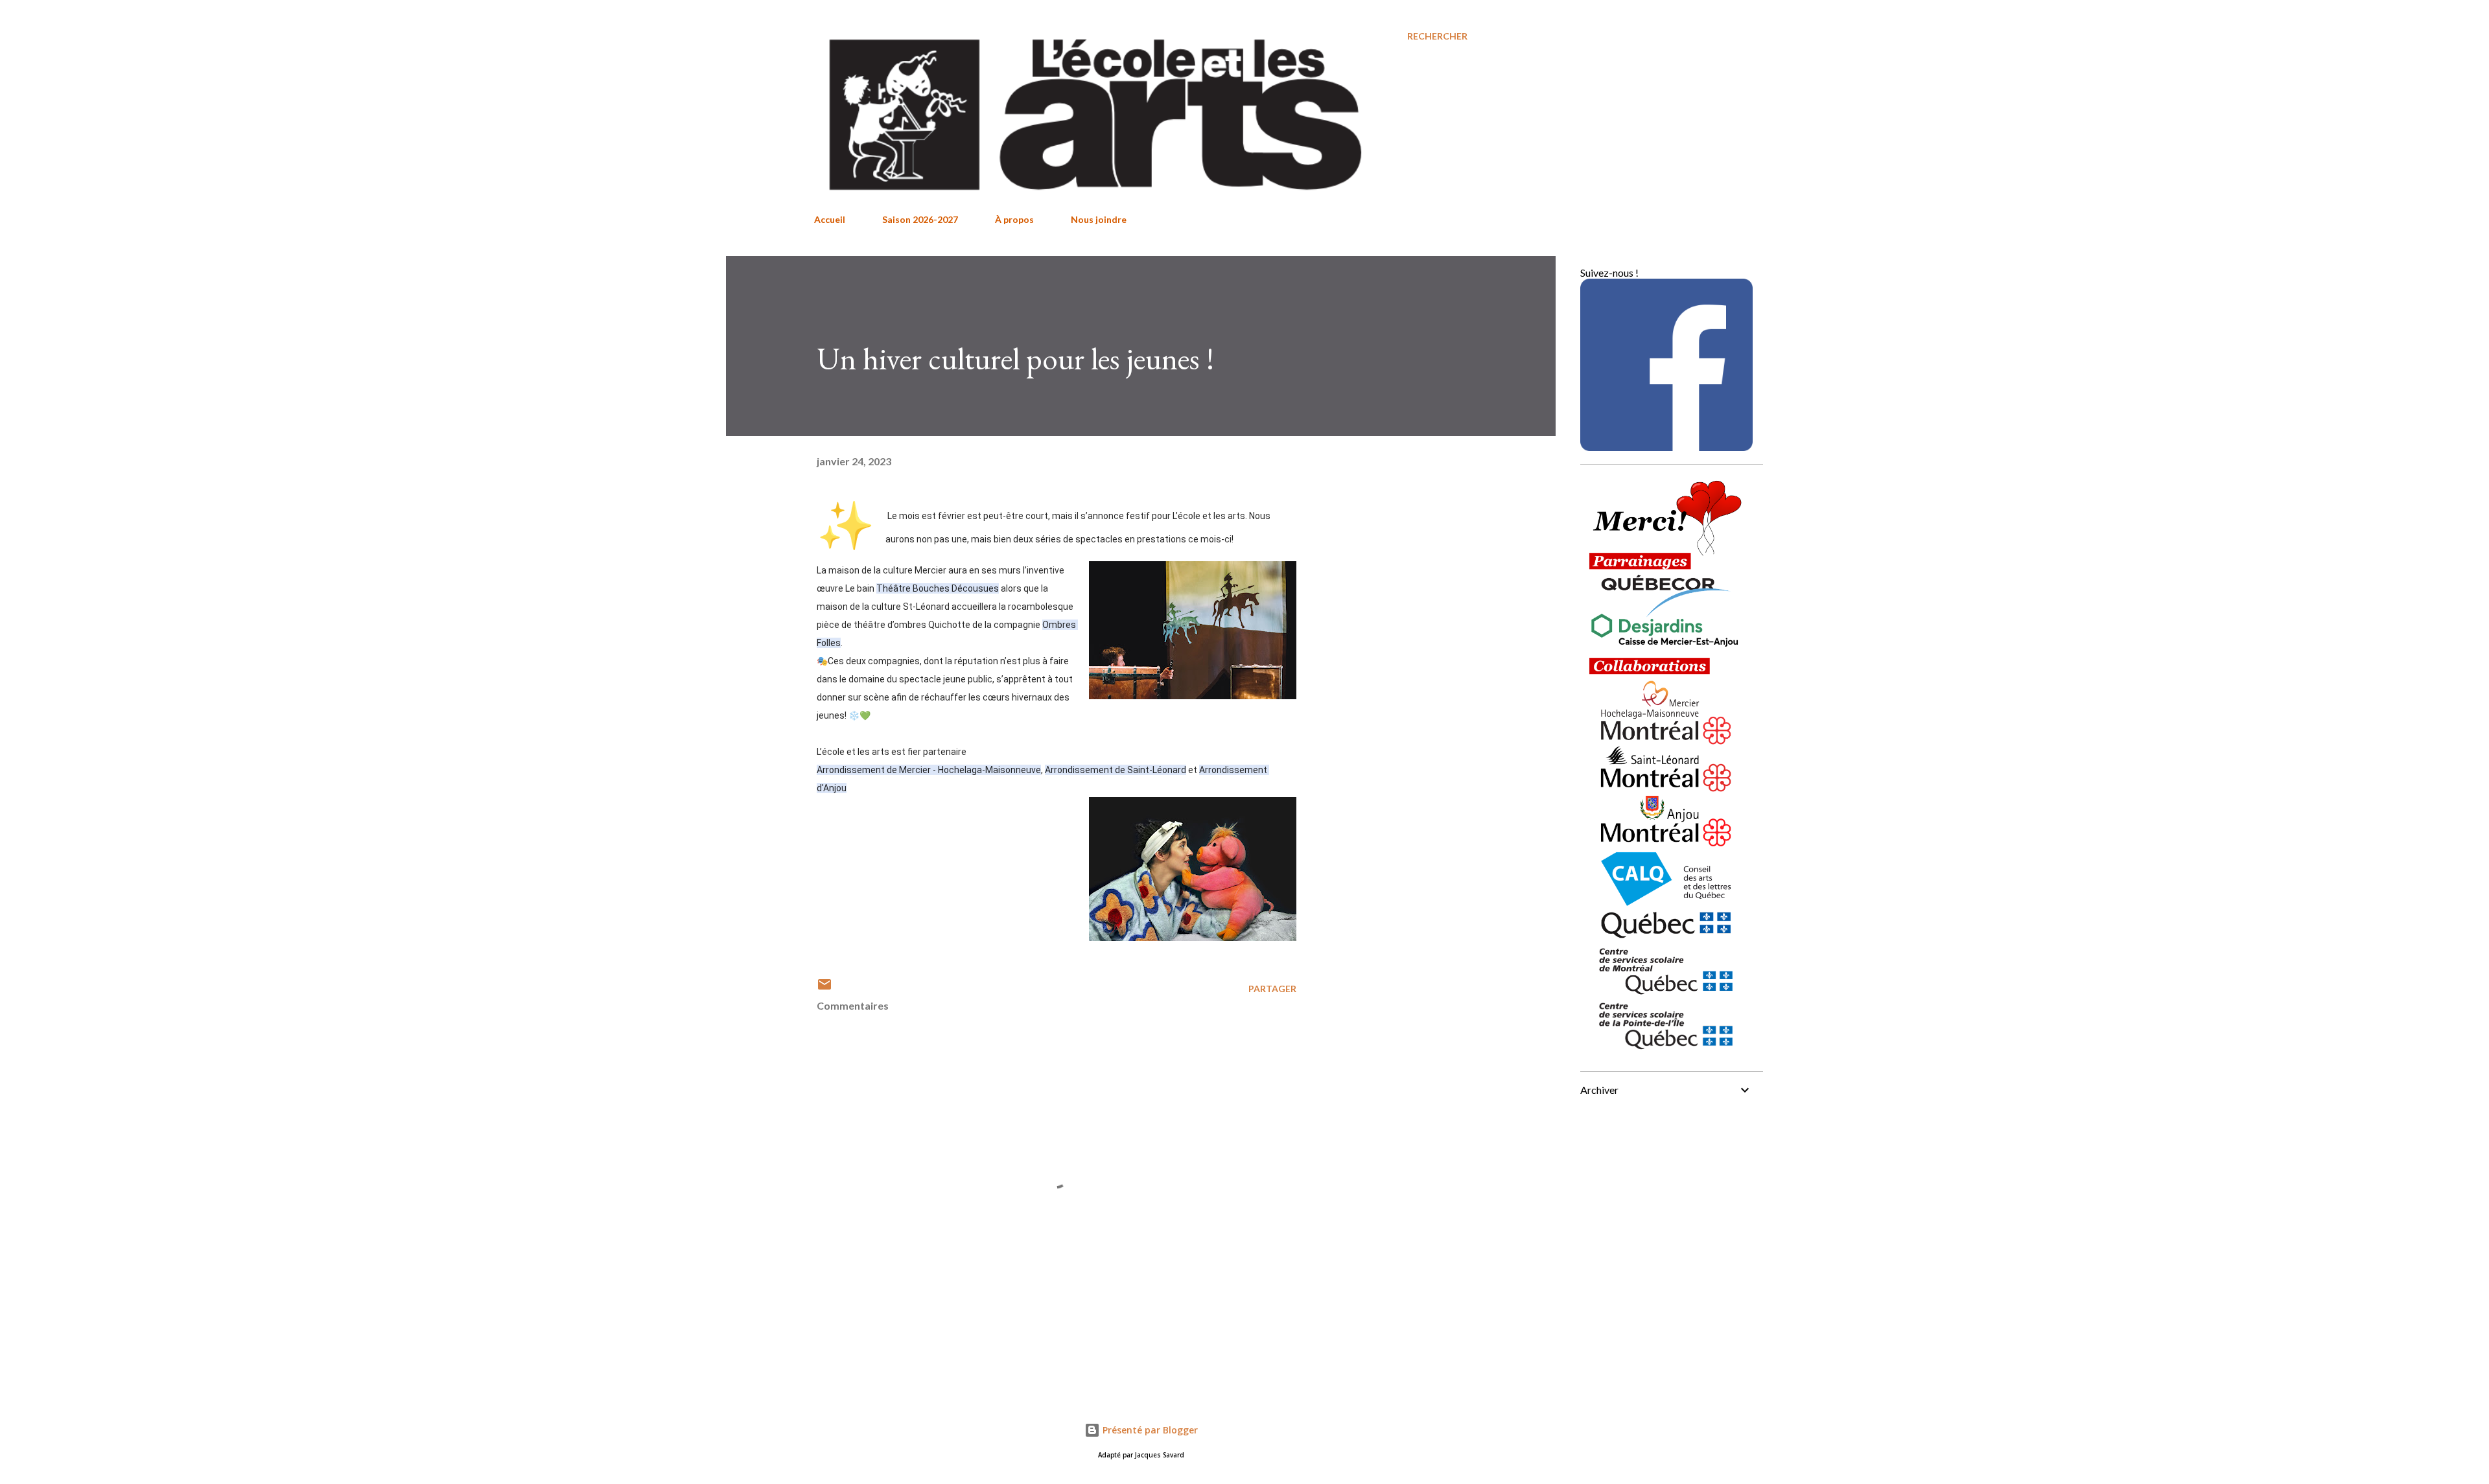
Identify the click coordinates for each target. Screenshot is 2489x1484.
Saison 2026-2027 (920, 219)
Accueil (830, 219)
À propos (1014, 219)
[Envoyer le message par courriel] (824, 989)
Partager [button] (1272, 989)
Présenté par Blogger (1149, 1430)
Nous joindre (1099, 219)
